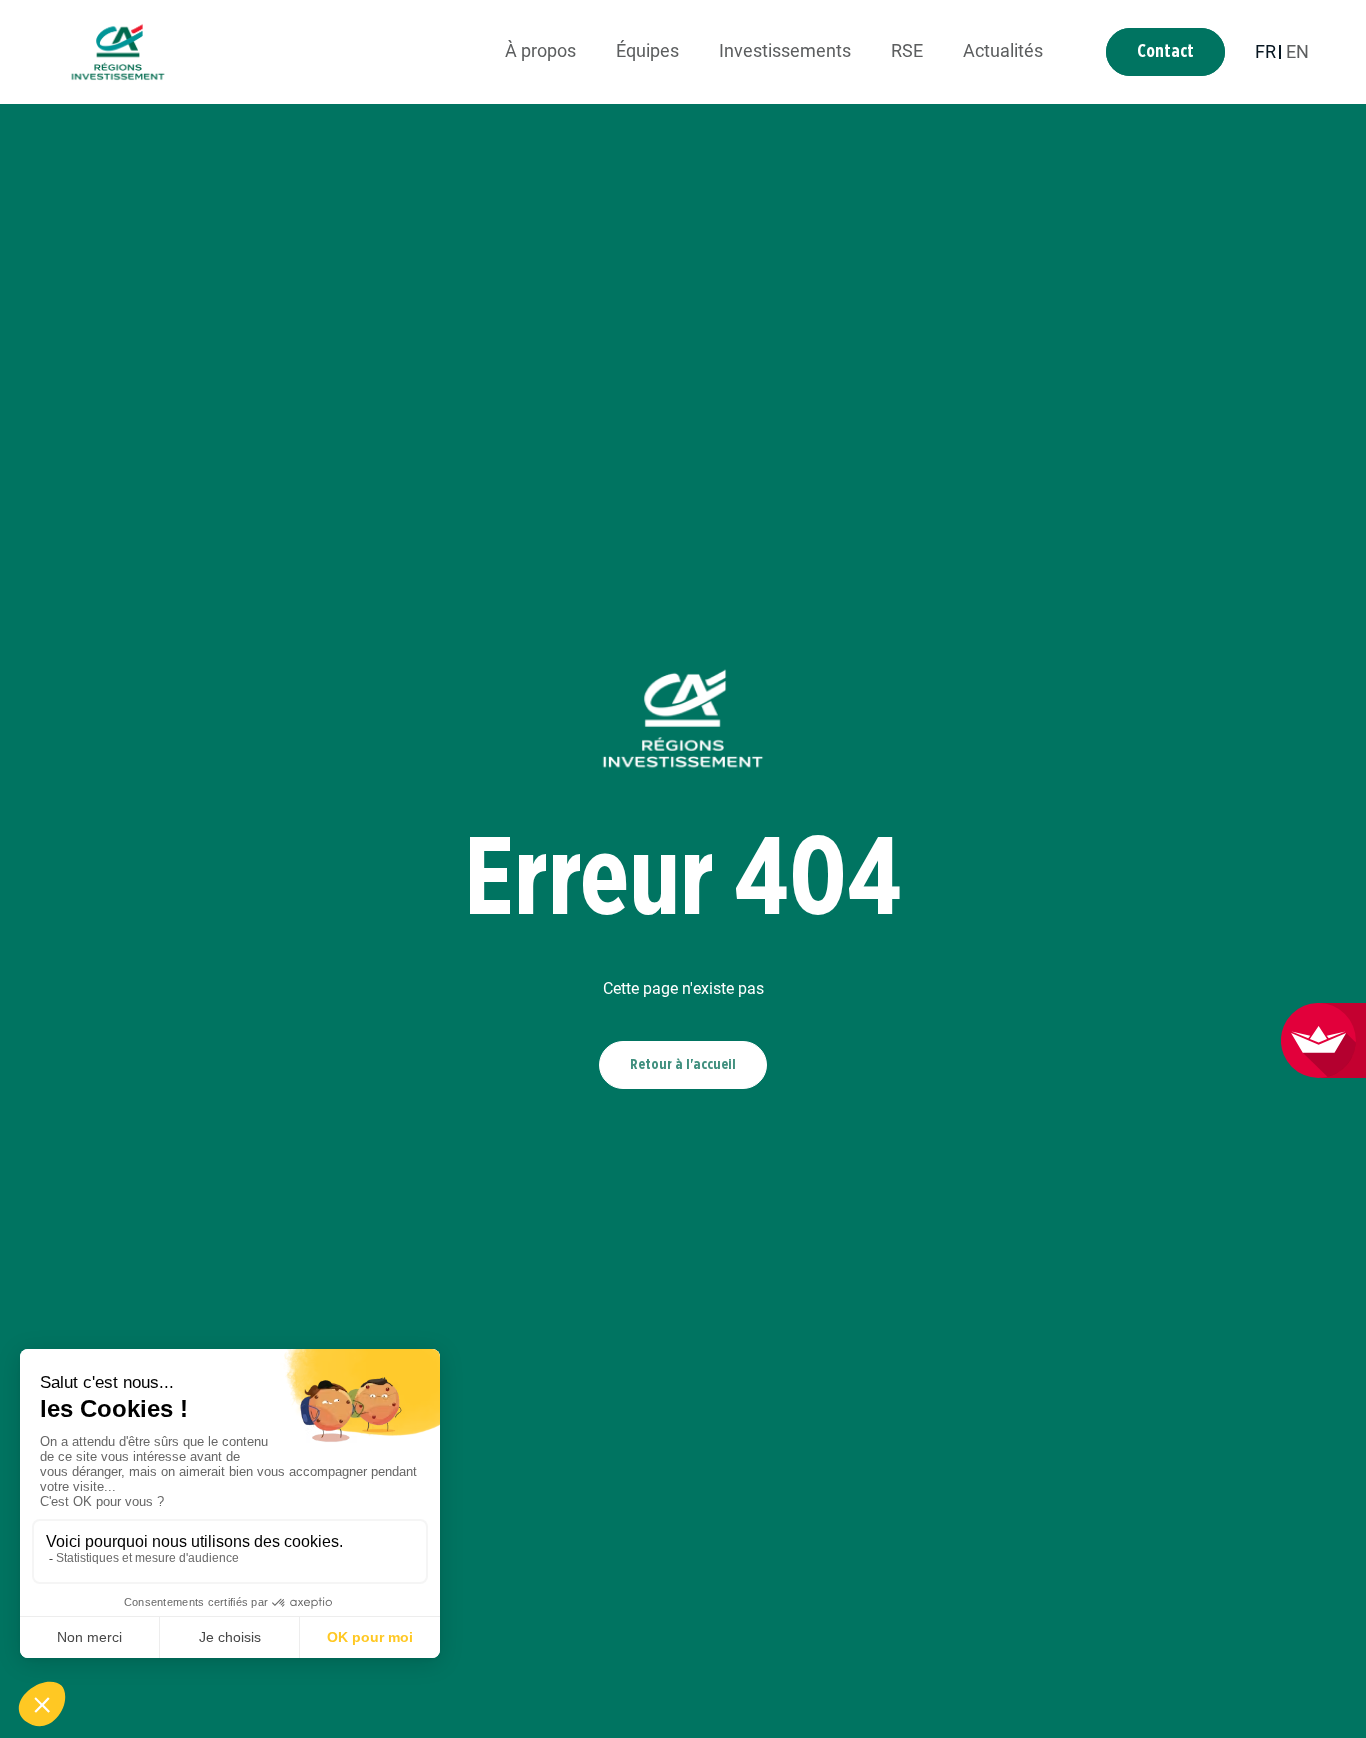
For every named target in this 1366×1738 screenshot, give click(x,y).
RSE (907, 50)
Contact (1165, 52)
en (1297, 51)
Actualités (1003, 50)
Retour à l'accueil (683, 1064)
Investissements (785, 50)
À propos (540, 50)
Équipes (647, 50)
